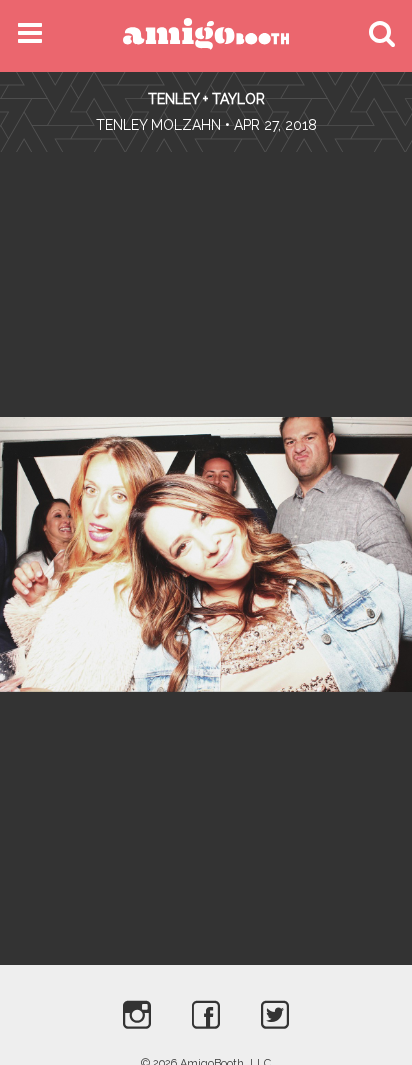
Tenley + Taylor (206, 99)
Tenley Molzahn (158, 125)
